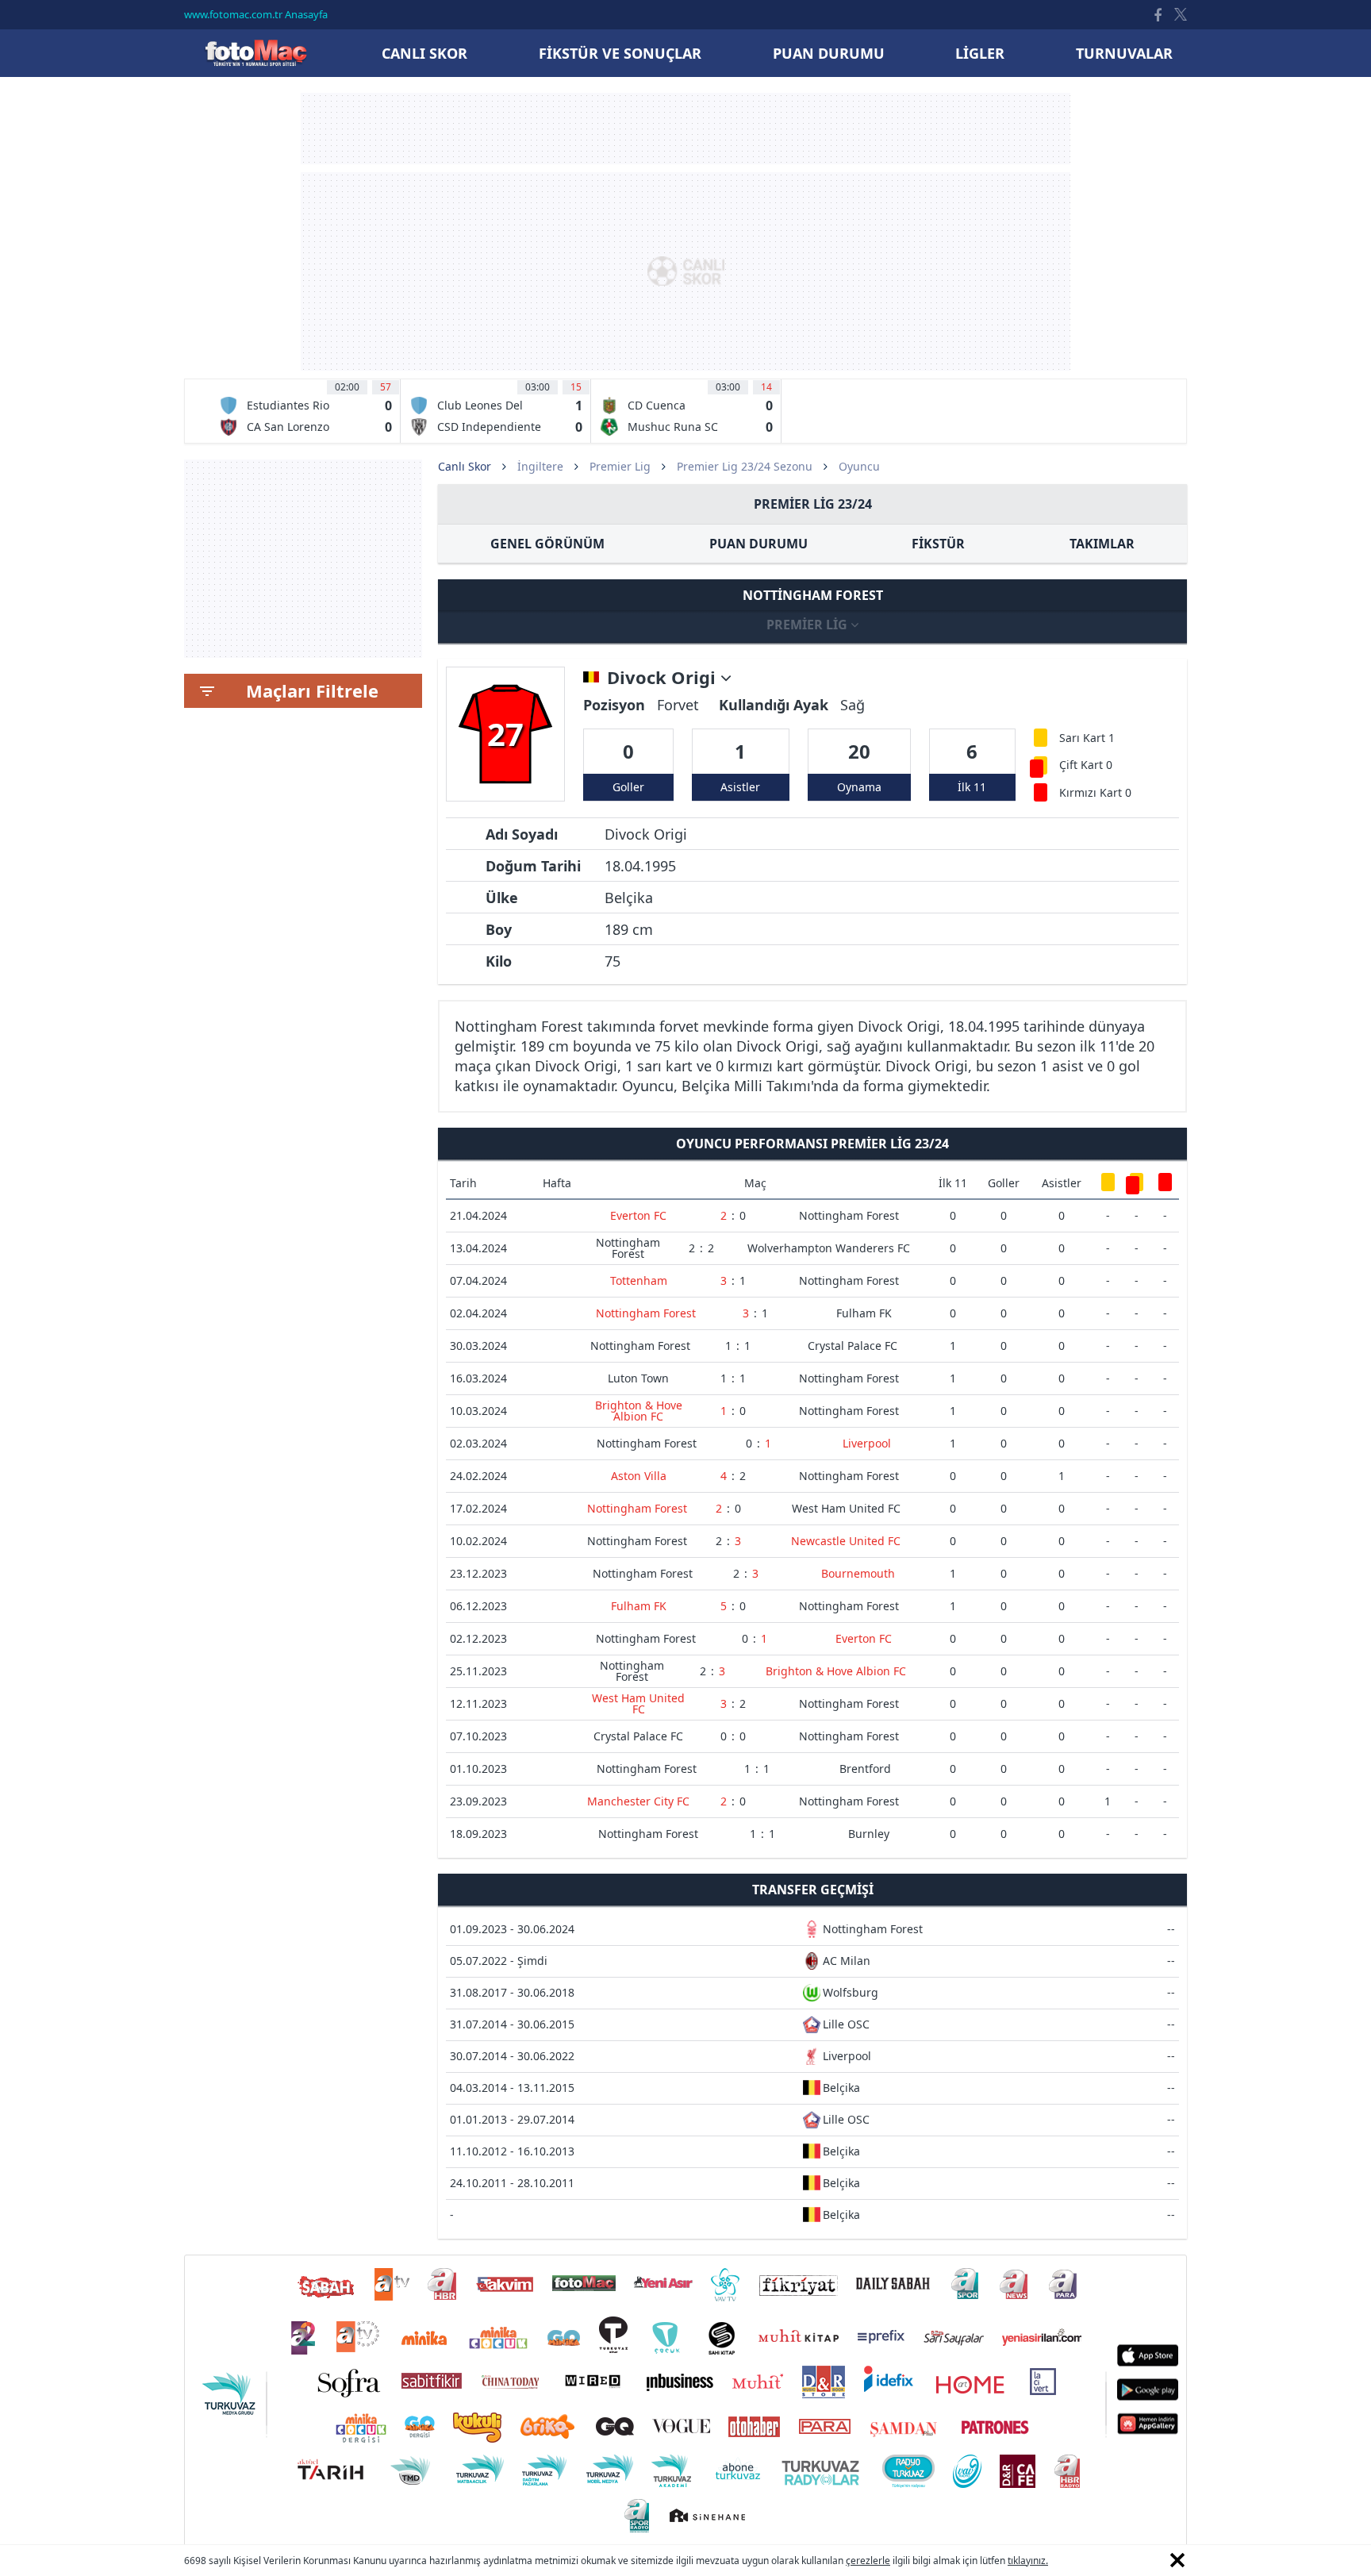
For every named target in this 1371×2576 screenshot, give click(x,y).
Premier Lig (620, 466)
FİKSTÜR (938, 544)
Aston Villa (639, 1476)
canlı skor (424, 53)
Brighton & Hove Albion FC (639, 1411)
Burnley (869, 1834)
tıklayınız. (1028, 2561)
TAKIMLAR (1102, 544)
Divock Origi (664, 678)
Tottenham (639, 1280)
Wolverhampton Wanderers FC (829, 1248)
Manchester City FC (638, 1801)
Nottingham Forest (849, 1215)
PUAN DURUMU (758, 544)
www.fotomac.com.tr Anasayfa (256, 14)
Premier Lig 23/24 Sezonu (745, 466)
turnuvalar (1124, 53)
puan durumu (829, 53)
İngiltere (540, 466)
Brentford (865, 1769)
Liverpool (867, 1443)
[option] (305, 411)
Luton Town (638, 1378)
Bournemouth (858, 1573)
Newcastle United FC (846, 1541)
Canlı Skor (255, 53)
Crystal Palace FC (853, 1346)
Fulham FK (864, 1313)
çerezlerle (868, 2561)
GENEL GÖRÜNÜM (547, 544)
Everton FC (638, 1215)
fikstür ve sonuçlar (620, 53)
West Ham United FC (846, 1508)
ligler (980, 53)
